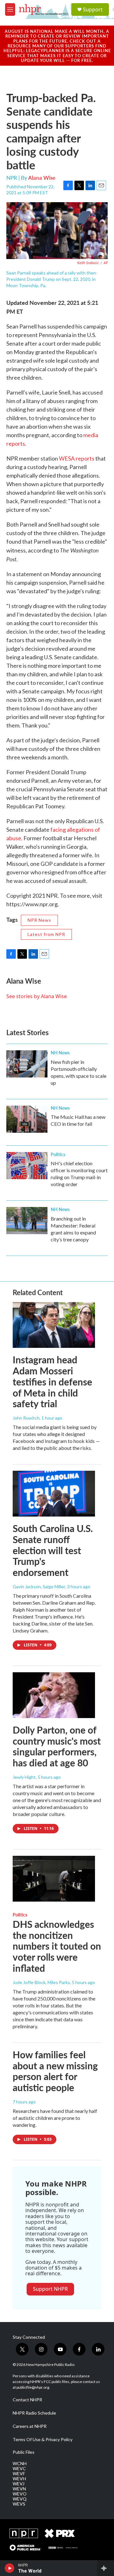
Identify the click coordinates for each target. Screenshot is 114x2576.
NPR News (39, 920)
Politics (58, 1154)
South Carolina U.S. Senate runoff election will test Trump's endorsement (53, 1550)
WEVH (19, 2479)
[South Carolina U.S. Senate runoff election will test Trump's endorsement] (54, 1494)
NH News (60, 1053)
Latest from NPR (46, 934)
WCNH (20, 2464)
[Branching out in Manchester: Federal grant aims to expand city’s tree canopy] (27, 1221)
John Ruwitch (26, 1418)
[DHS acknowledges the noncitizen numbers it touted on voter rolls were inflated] (54, 1879)
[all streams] (106, 2568)
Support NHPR (50, 2289)
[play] (10, 2568)
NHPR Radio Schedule (34, 2413)
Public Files (24, 2452)
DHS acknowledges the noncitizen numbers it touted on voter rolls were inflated (57, 1946)
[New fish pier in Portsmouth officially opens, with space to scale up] (27, 1064)
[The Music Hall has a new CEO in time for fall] (27, 1119)
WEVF (19, 2474)
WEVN (19, 2489)
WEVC (19, 2469)
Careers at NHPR (30, 2426)
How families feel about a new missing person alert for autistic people (55, 2071)
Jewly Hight (24, 1777)
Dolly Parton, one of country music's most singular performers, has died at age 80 (57, 1746)
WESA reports (77, 458)
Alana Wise (42, 178)
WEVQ (20, 2499)
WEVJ (19, 2484)
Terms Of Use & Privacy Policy (43, 2440)
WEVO (20, 2494)
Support (93, 9)
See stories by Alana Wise (37, 996)
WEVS (19, 2504)
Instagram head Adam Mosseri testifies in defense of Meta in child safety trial (52, 1382)
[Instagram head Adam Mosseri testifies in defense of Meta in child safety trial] (54, 1325)
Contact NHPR (27, 2400)
